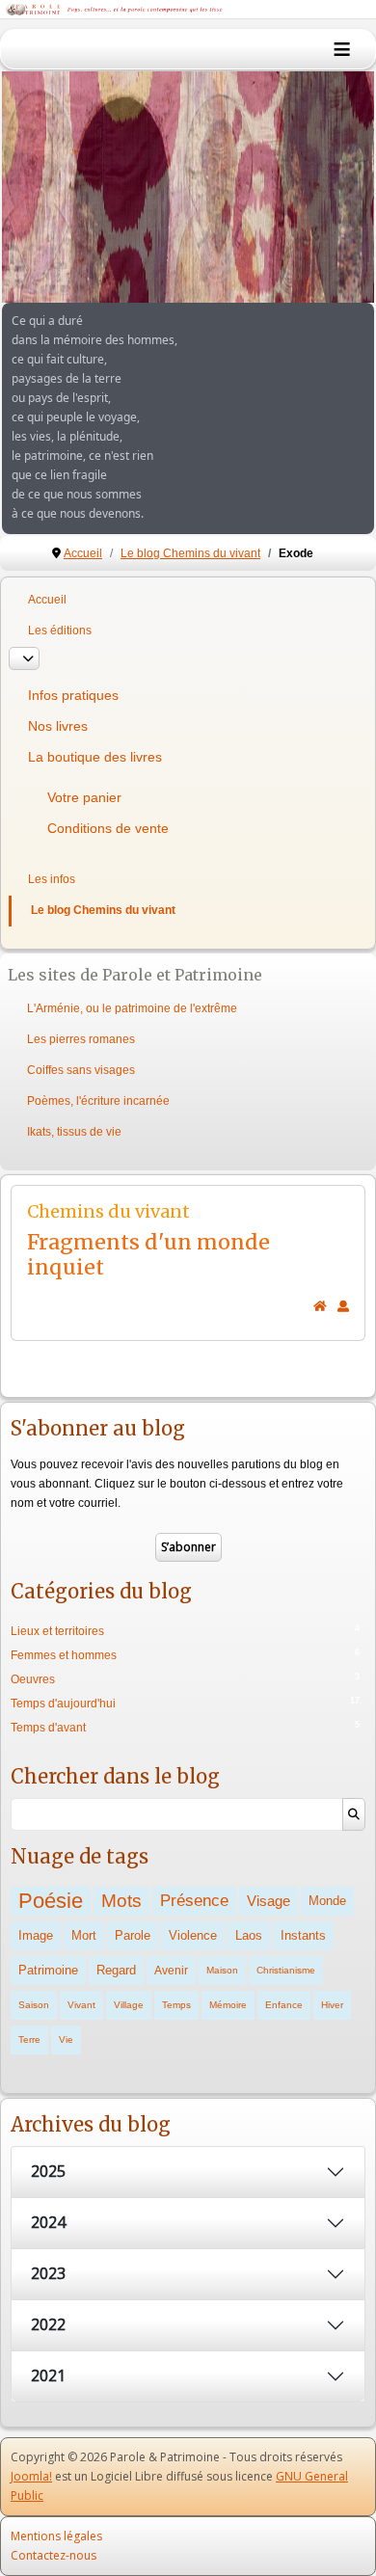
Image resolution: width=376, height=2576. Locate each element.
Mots (121, 1901)
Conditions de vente (108, 828)
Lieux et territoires (57, 1631)
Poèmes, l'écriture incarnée (98, 1101)
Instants (303, 1935)
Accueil (47, 600)
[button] (315, 187)
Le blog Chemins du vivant (103, 910)
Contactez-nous (54, 2555)
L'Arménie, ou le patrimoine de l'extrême (132, 1008)
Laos (249, 1935)
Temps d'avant (48, 1728)
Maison (222, 1970)
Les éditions (60, 631)
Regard (116, 1970)
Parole (133, 1935)
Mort (84, 1935)
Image (36, 1935)
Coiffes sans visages (81, 1070)
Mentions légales (56, 2536)
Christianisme (286, 1970)
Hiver (332, 2005)
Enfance (284, 2005)
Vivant (81, 2005)
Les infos (52, 879)
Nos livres (58, 726)
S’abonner (188, 1547)
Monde (327, 1901)
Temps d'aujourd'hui (63, 1704)
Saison (34, 2005)
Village (129, 2005)
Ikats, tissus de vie (74, 1132)
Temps (176, 2005)
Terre (29, 2039)
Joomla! (31, 2476)
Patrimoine (48, 1970)
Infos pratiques (73, 695)
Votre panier (84, 797)
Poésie (51, 1901)
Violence (193, 1935)
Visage (269, 1901)
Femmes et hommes (64, 1655)
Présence (194, 1901)
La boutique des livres (95, 757)
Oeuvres (33, 1679)
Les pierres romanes (81, 1039)
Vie (66, 2039)
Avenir (171, 1970)
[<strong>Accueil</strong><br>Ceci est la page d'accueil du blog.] (320, 1306)
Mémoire (228, 2005)
